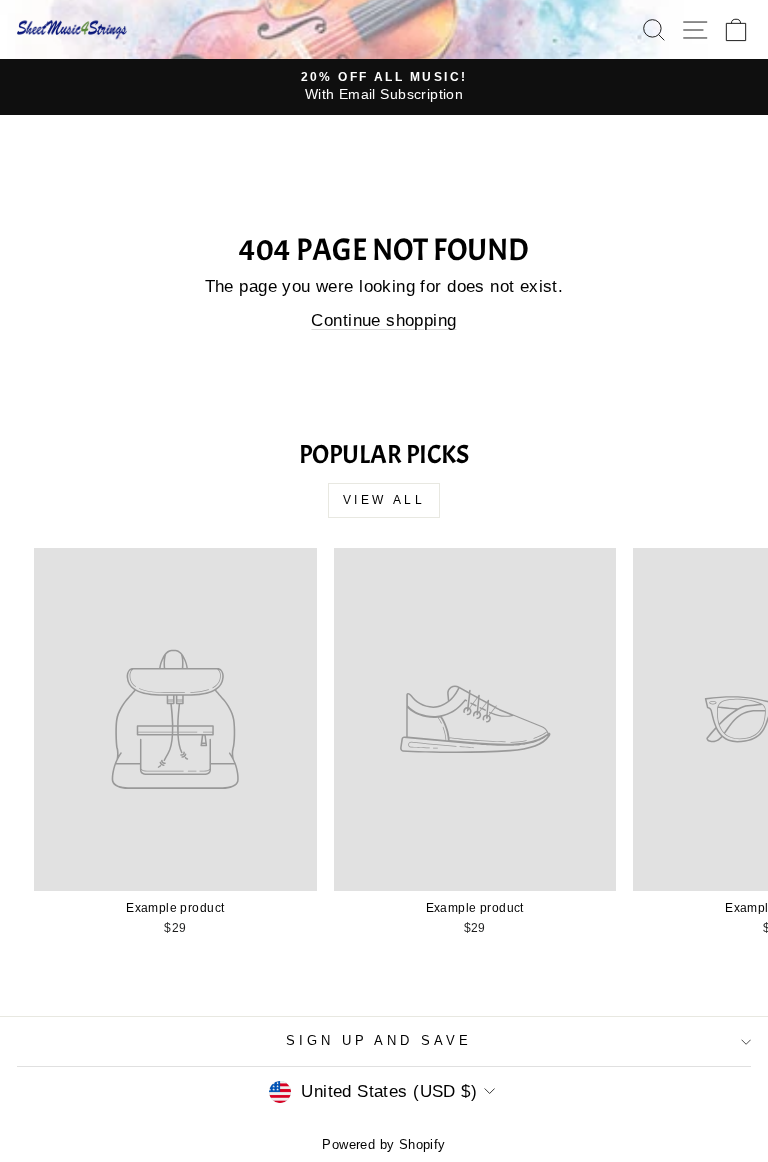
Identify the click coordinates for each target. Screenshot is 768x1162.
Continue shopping (383, 320)
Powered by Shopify (383, 1145)
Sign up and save (379, 1040)
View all (384, 500)
